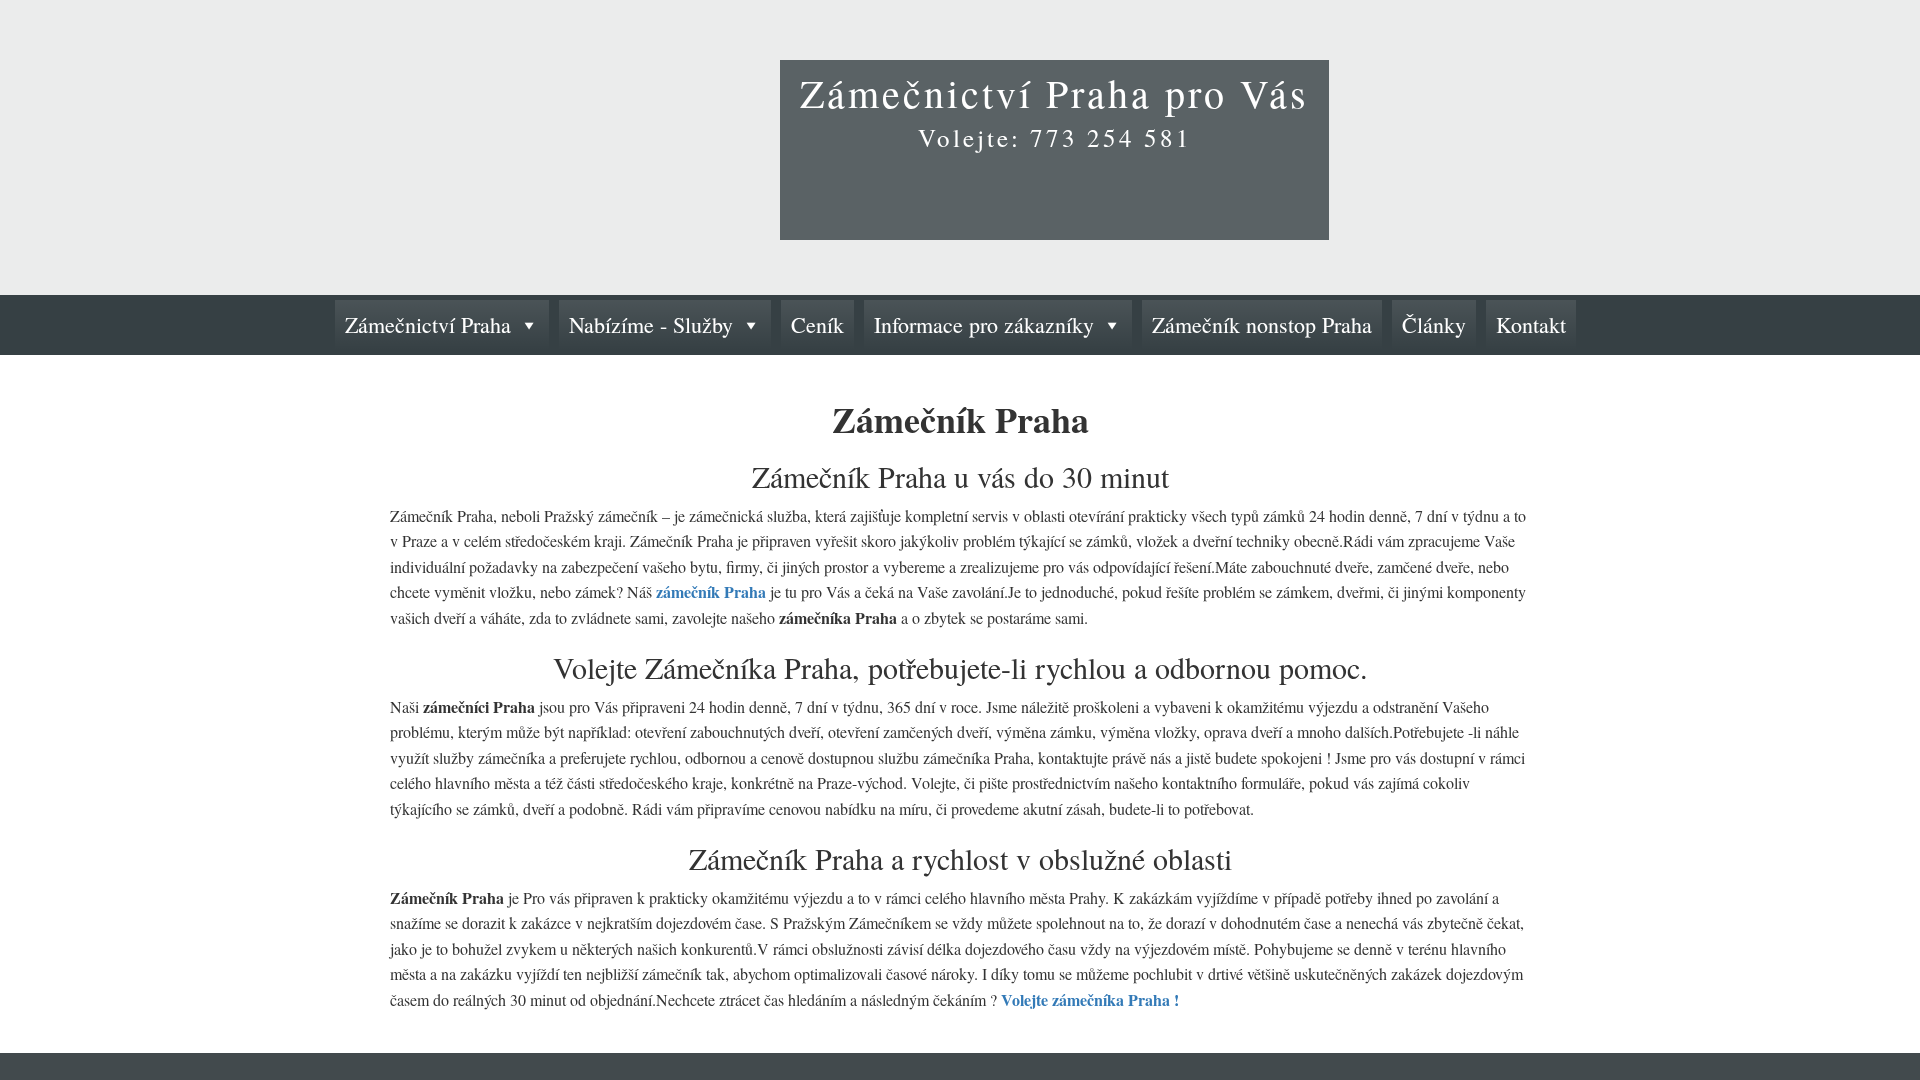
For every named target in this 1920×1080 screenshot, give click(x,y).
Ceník (817, 324)
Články (1434, 324)
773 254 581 (1111, 137)
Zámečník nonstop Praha (1262, 324)
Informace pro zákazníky (984, 324)
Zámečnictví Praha (428, 324)
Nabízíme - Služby (651, 324)
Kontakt (1531, 324)
